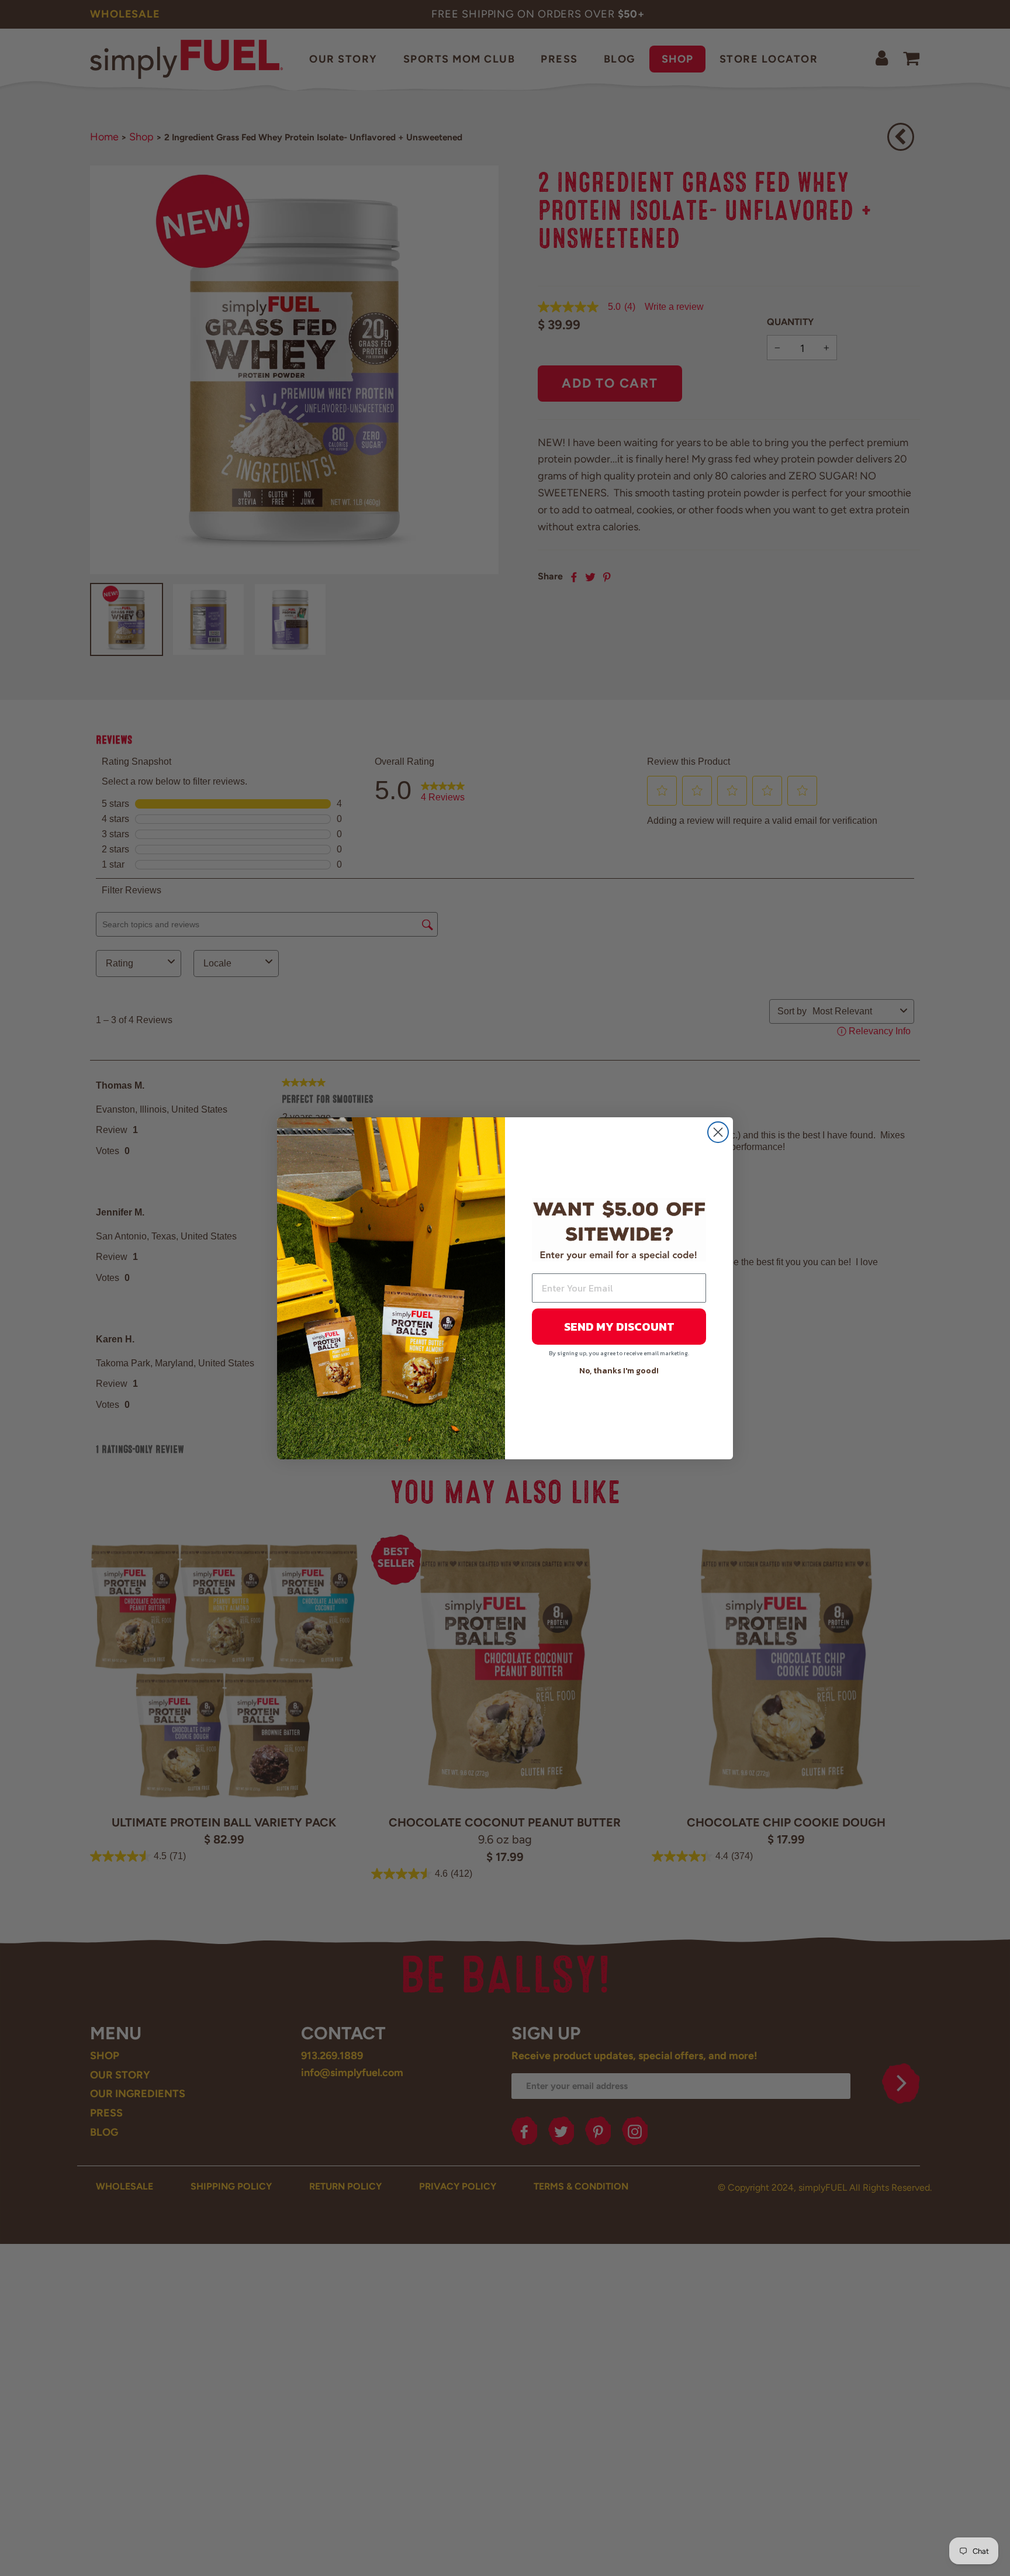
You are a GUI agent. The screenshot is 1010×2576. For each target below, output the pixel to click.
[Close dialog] (718, 1132)
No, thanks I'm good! (619, 1371)
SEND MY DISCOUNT (619, 1327)
